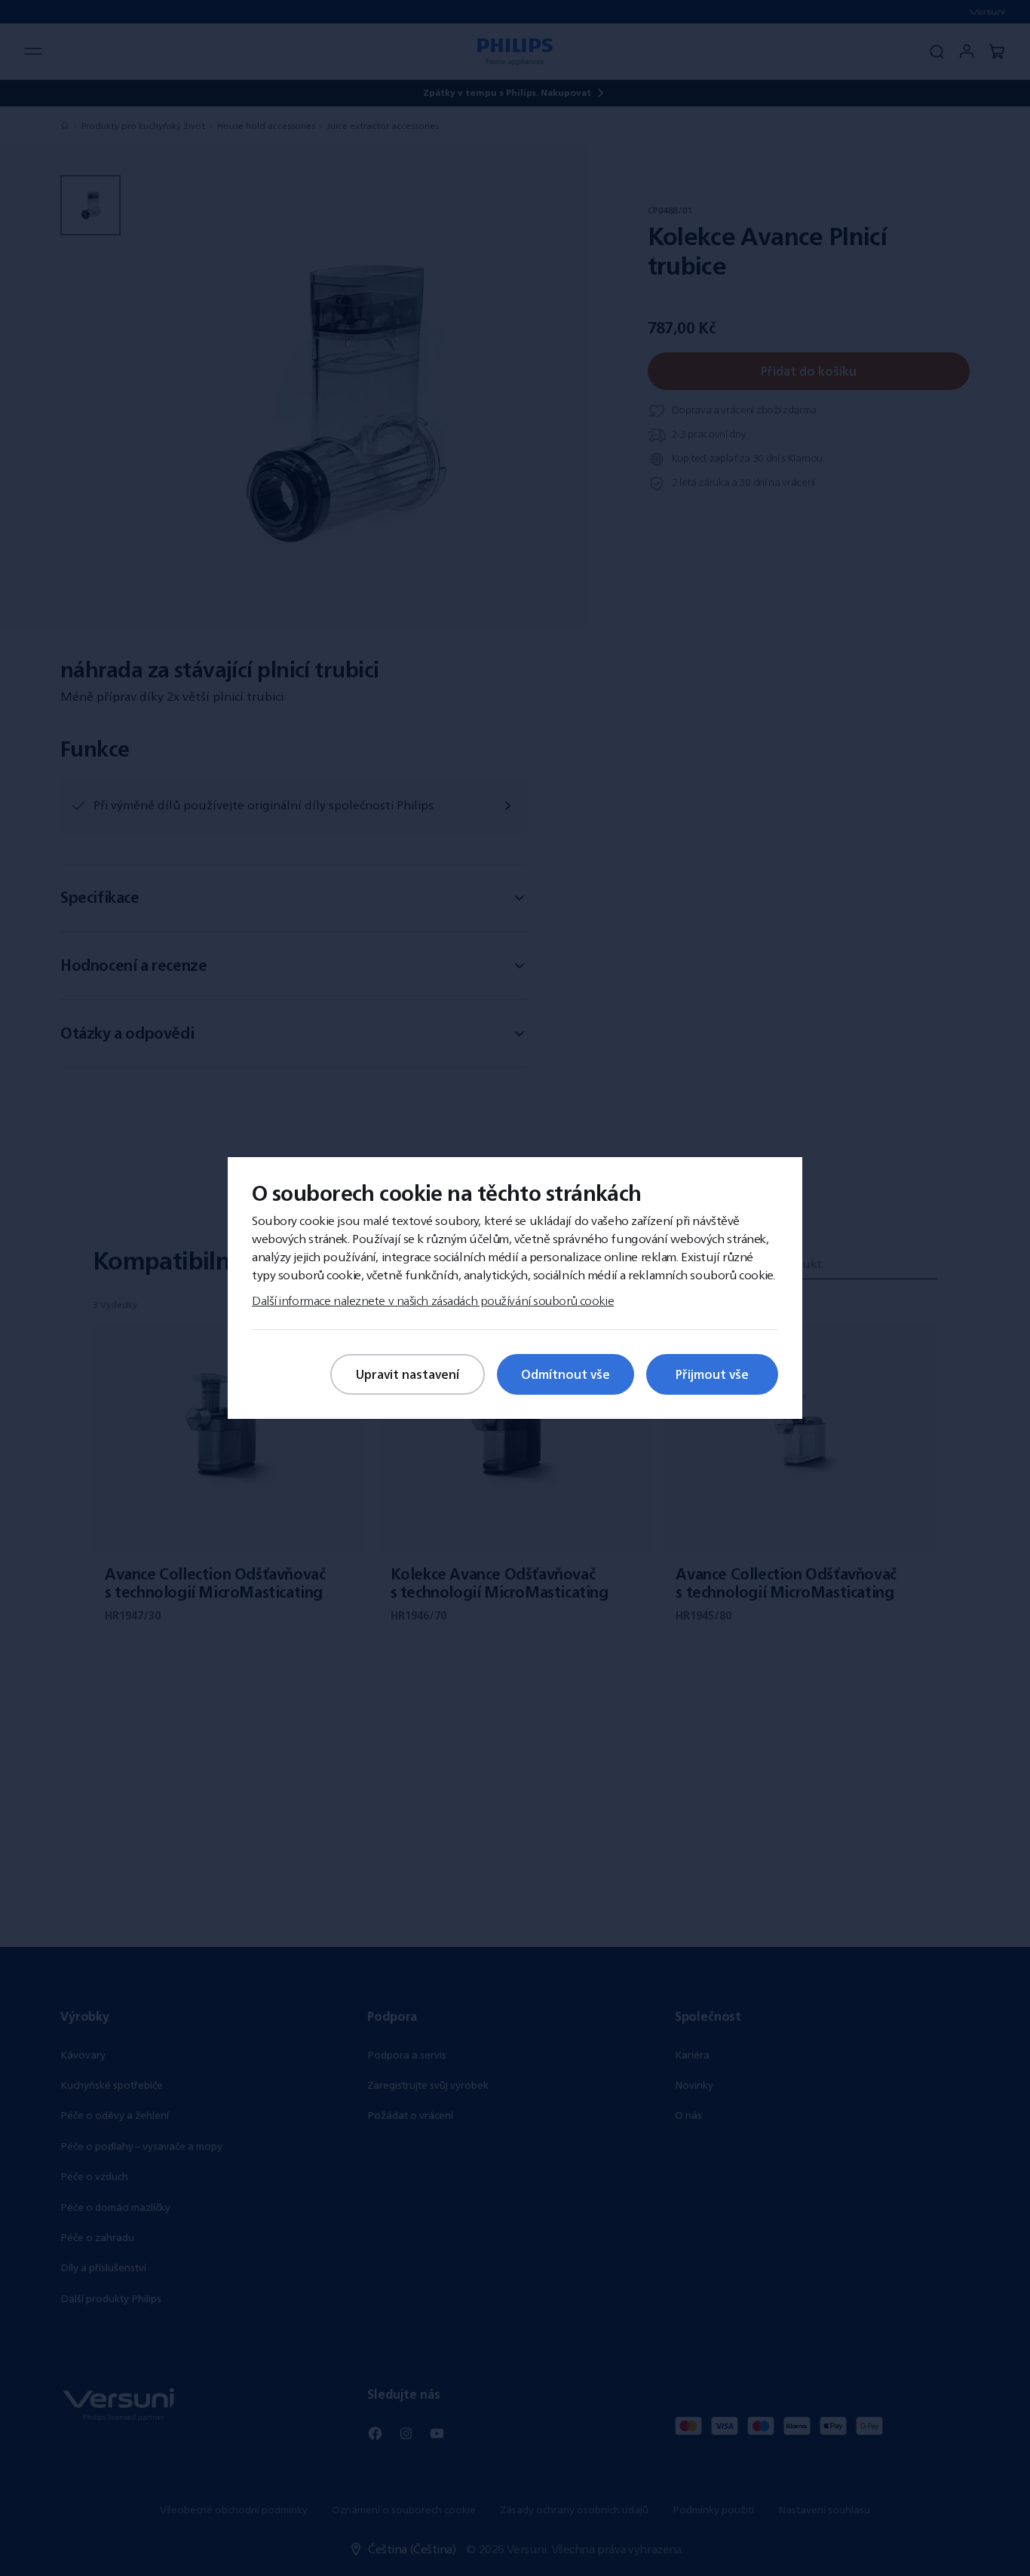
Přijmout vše (712, 1374)
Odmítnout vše (566, 1374)
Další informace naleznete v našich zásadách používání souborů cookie (433, 1300)
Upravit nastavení (408, 1374)
